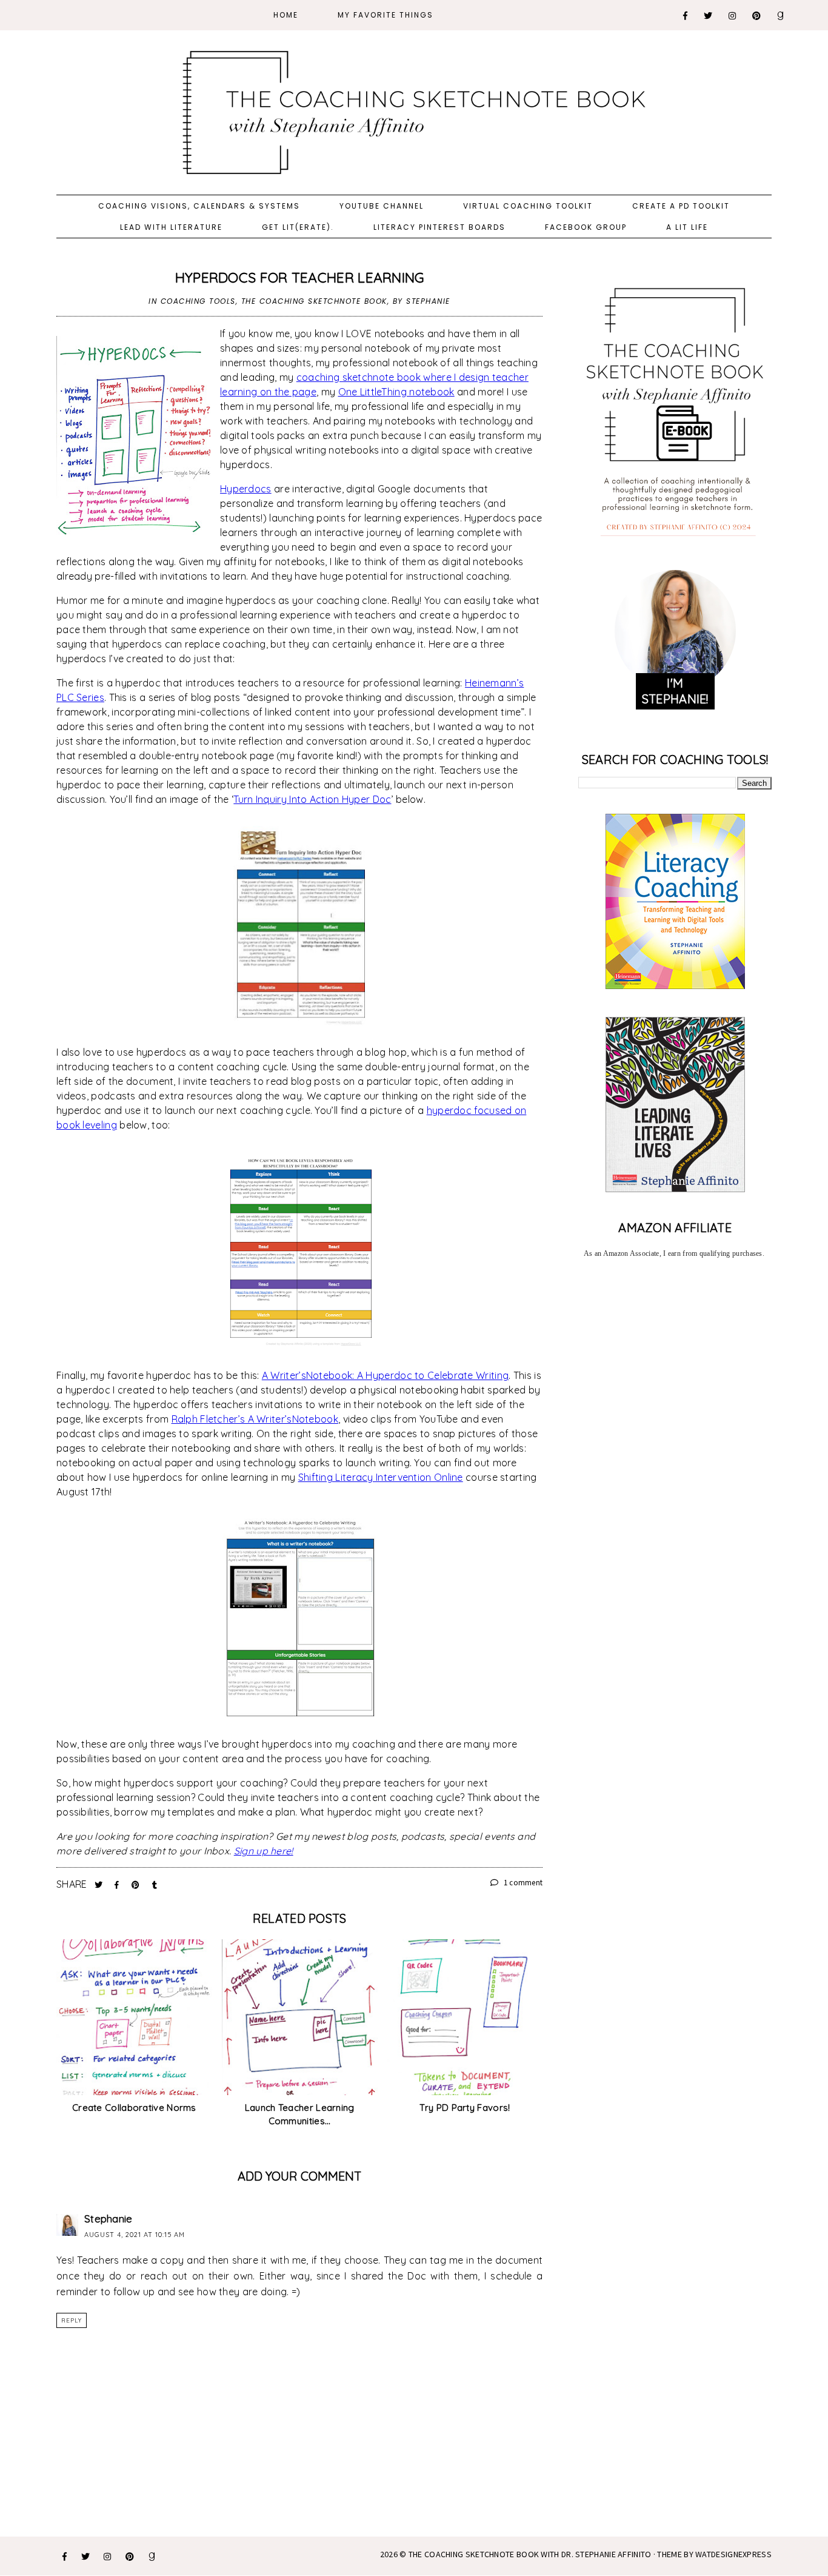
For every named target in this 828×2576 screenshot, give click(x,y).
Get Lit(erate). (298, 227)
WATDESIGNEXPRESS (733, 2554)
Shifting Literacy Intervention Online (381, 1477)
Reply (72, 2320)
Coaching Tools (198, 301)
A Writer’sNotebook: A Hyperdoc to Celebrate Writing (385, 1375)
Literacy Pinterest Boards (439, 227)
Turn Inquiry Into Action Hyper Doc (312, 799)
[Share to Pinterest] (137, 1885)
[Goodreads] (781, 16)
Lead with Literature (171, 227)
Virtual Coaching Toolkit (528, 206)
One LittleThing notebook (396, 392)
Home (286, 15)
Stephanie (109, 2219)
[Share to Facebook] (118, 1885)
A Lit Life (687, 227)
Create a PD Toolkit (681, 206)
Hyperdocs (246, 489)
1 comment (522, 1883)
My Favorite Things (386, 15)
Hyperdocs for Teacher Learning (300, 277)
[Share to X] (100, 1885)
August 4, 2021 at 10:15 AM (135, 2235)
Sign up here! (264, 1851)
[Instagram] (733, 16)
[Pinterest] (757, 16)
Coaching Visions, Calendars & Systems (199, 206)
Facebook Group (586, 227)
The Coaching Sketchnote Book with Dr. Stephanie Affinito (530, 2554)
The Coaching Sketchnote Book (314, 301)
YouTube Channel (382, 206)
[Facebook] (686, 16)
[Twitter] (709, 16)
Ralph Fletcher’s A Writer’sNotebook (255, 1419)
